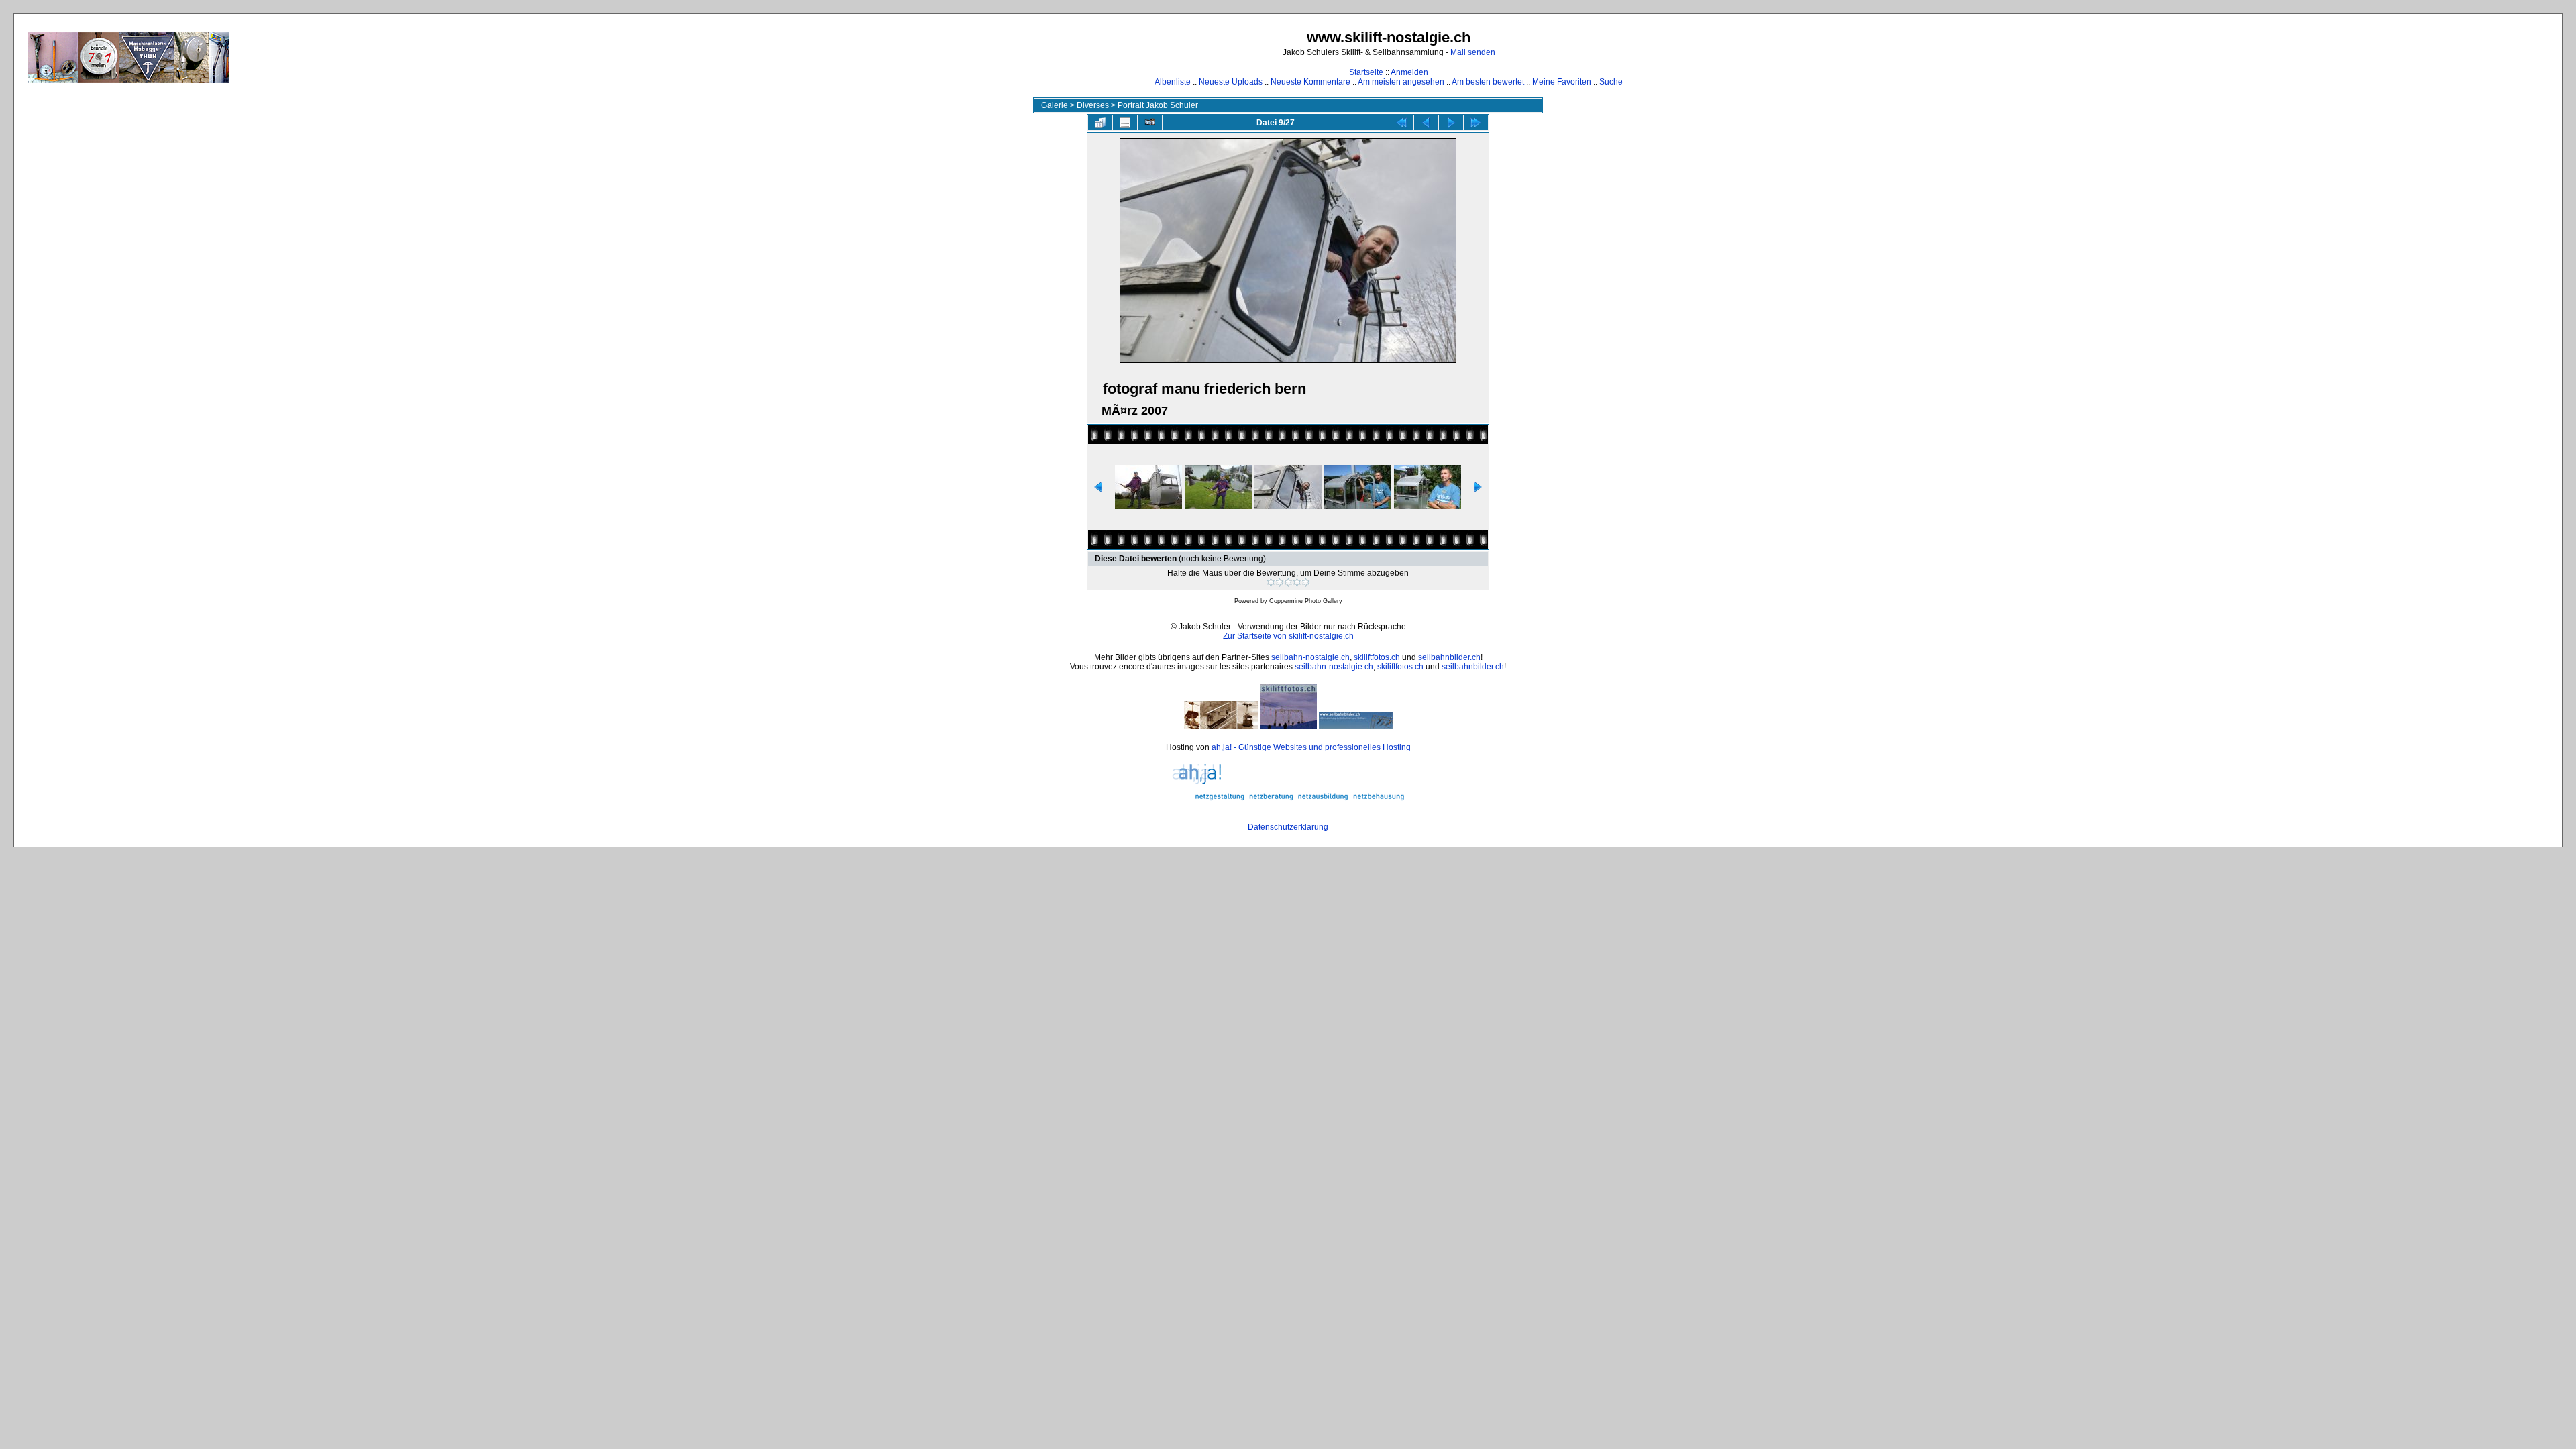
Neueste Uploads (1231, 82)
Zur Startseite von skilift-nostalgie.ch (1288, 636)
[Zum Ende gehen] (1476, 123)
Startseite (1366, 72)
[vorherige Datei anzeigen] (1426, 123)
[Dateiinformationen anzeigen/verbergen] (1125, 123)
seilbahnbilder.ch (1449, 657)
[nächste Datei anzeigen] (1451, 123)
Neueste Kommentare (1310, 82)
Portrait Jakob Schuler (1158, 105)
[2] (1280, 582)
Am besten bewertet (1488, 82)
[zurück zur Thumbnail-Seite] (1100, 123)
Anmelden (1409, 72)
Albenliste (1173, 82)
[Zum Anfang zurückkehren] (1401, 123)
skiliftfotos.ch (1377, 657)
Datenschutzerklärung (1288, 827)
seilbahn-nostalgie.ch (1310, 657)
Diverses (1093, 105)
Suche (1611, 82)
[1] (1271, 582)
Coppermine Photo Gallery (1306, 601)
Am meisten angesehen (1401, 82)
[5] (1306, 582)
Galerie (1055, 105)
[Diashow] (1150, 123)
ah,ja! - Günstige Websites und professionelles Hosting (1311, 747)
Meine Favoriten (1562, 82)
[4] (1297, 582)
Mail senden (1473, 52)
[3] (1288, 582)
